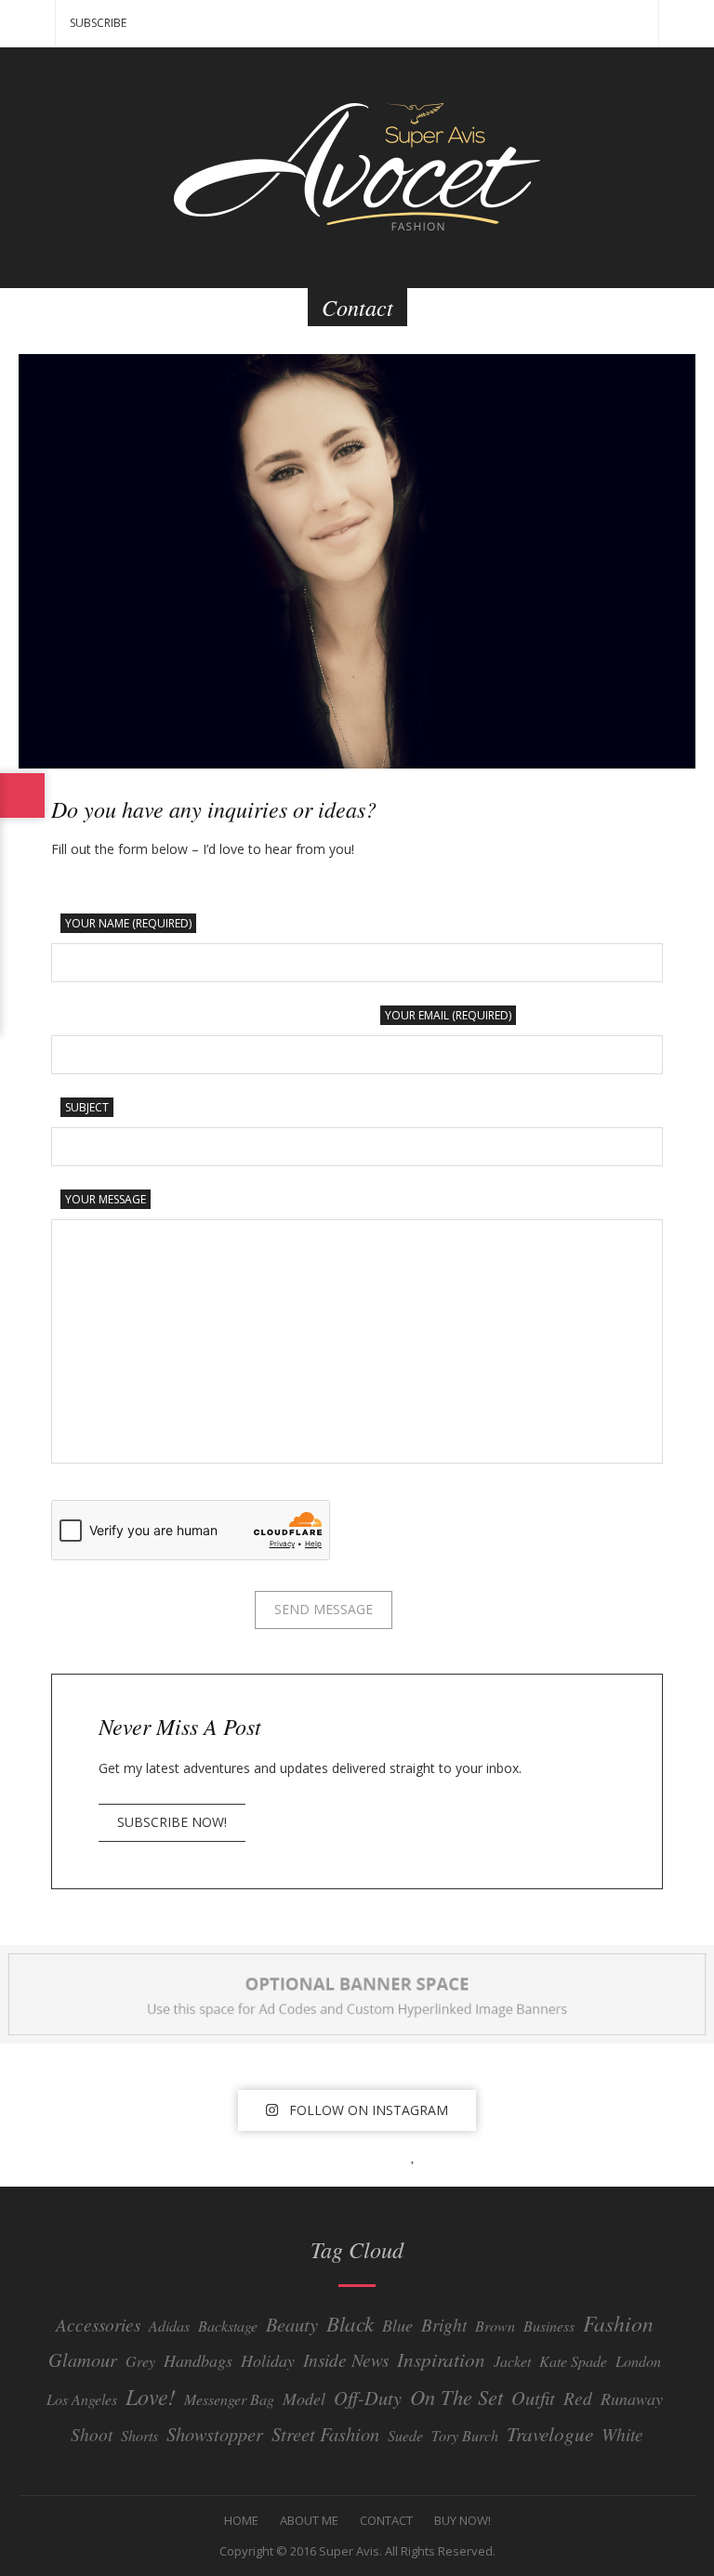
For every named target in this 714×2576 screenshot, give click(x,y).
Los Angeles (82, 2399)
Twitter (299, 2155)
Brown (495, 2326)
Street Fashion (325, 2433)
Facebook (258, 2155)
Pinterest (381, 2155)
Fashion (618, 2323)
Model (304, 2399)
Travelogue (550, 2433)
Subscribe (98, 23)
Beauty (292, 2324)
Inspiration (441, 2359)
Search (686, 23)
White (622, 2434)
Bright (444, 2324)
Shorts (139, 2435)
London (638, 2361)
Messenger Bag (229, 2399)
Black (350, 2323)
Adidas (169, 2326)
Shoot (92, 2434)
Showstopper (215, 2433)
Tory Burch (465, 2435)
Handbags (198, 2360)
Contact (386, 2520)
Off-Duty (368, 2397)
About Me (309, 2520)
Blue (397, 2325)
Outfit (533, 2397)
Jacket (512, 2361)
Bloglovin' (418, 2155)
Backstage (228, 2326)
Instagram (340, 2155)
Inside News (346, 2359)
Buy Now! (463, 2520)
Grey (140, 2361)
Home (241, 2520)
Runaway (632, 2399)
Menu (28, 23)
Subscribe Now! (172, 1822)
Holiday (268, 2360)
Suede (405, 2435)
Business (549, 2326)
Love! (151, 2396)
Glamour (83, 2359)
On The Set (456, 2397)
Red (578, 2398)
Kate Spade (573, 2361)
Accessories (98, 2324)
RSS (456, 2155)
